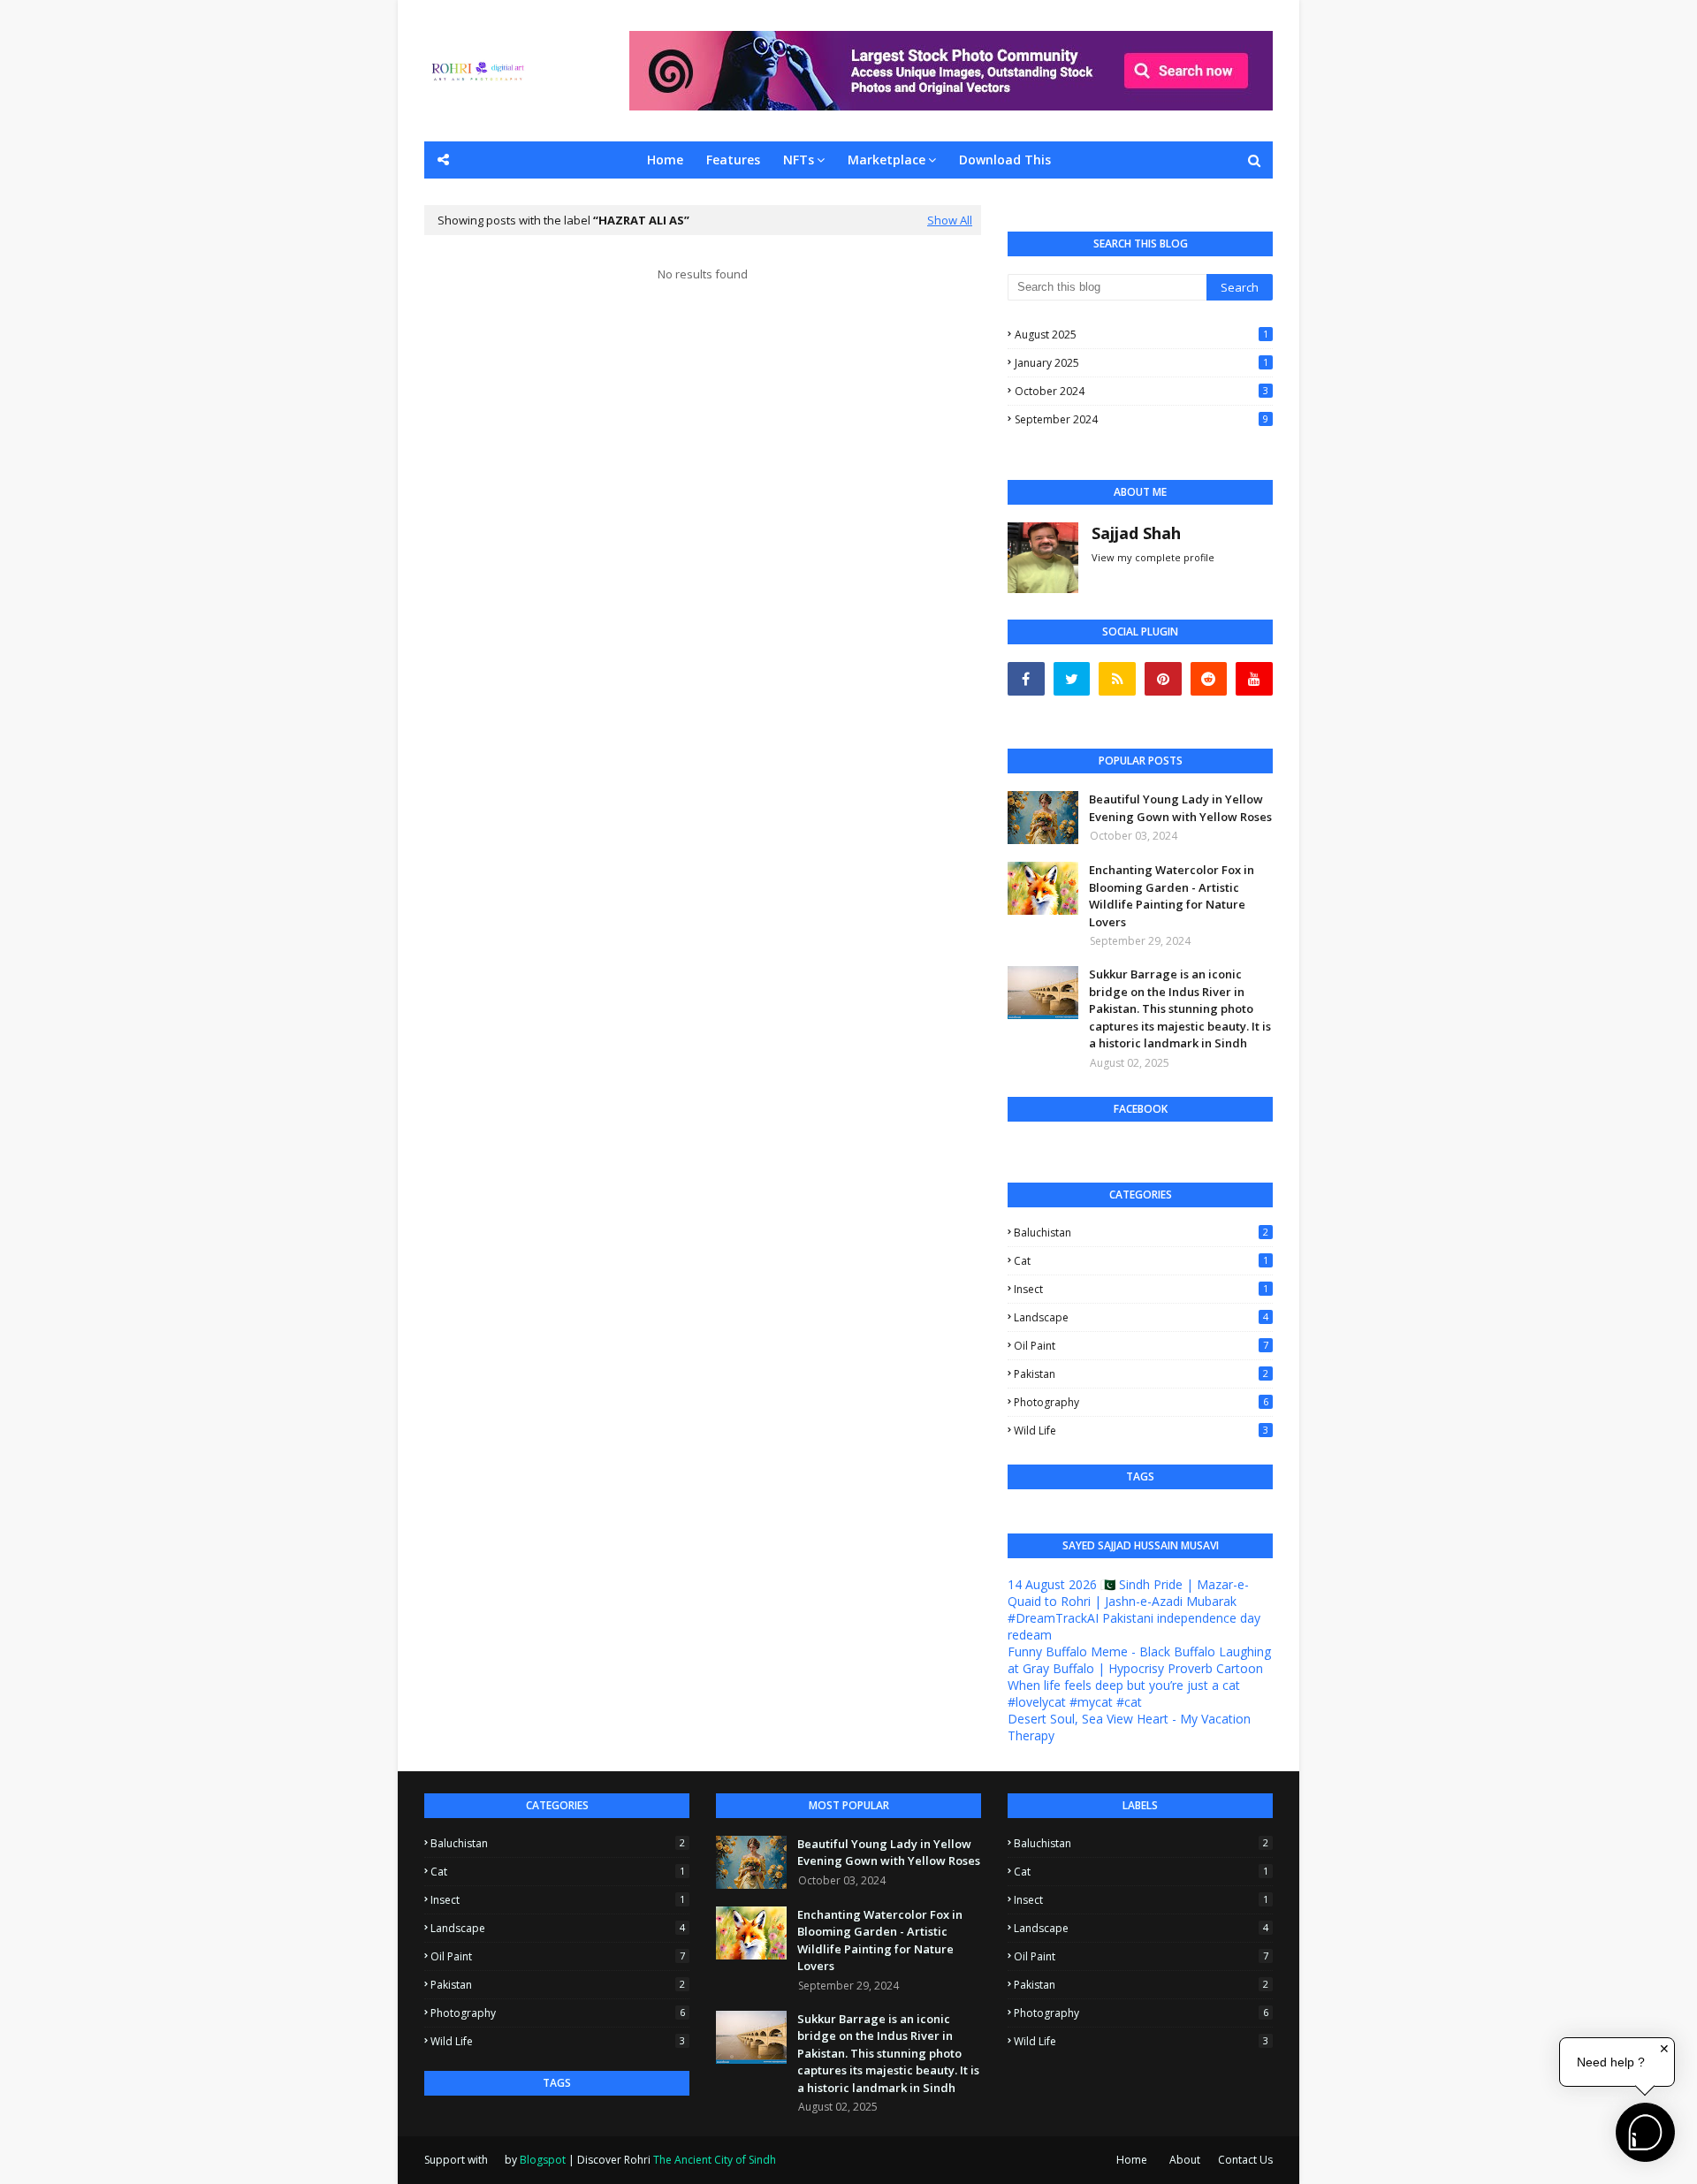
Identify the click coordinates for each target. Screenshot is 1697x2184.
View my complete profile (1153, 557)
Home (1132, 2160)
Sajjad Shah (1136, 533)
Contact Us (1245, 2160)
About (1185, 2160)
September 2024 (1141, 419)
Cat (1141, 1261)
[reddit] (1209, 679)
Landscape (1141, 1317)
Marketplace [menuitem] (887, 160)
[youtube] (1254, 679)
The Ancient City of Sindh (715, 2160)
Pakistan (1141, 1374)
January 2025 (1141, 363)
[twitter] (1072, 679)
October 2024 (1141, 391)
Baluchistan (1141, 1233)
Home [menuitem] (665, 160)
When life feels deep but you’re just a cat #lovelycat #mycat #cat (1124, 1693)
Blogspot (543, 2160)
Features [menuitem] (733, 160)
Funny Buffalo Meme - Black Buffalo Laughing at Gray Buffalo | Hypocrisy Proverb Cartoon (1139, 1660)
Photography (1141, 1402)
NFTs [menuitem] (799, 160)
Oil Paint (1141, 1346)
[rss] (1117, 679)
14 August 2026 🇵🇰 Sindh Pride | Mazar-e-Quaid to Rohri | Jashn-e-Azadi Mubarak (1128, 1593)
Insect (1141, 1289)
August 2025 (1141, 335)
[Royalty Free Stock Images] (951, 106)
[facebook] (1026, 679)
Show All (950, 220)
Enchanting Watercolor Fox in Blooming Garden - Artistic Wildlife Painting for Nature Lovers (1172, 896)
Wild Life (1141, 1431)
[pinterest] (1163, 679)
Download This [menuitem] (1005, 160)
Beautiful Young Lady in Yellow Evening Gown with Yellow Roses (1180, 808)
